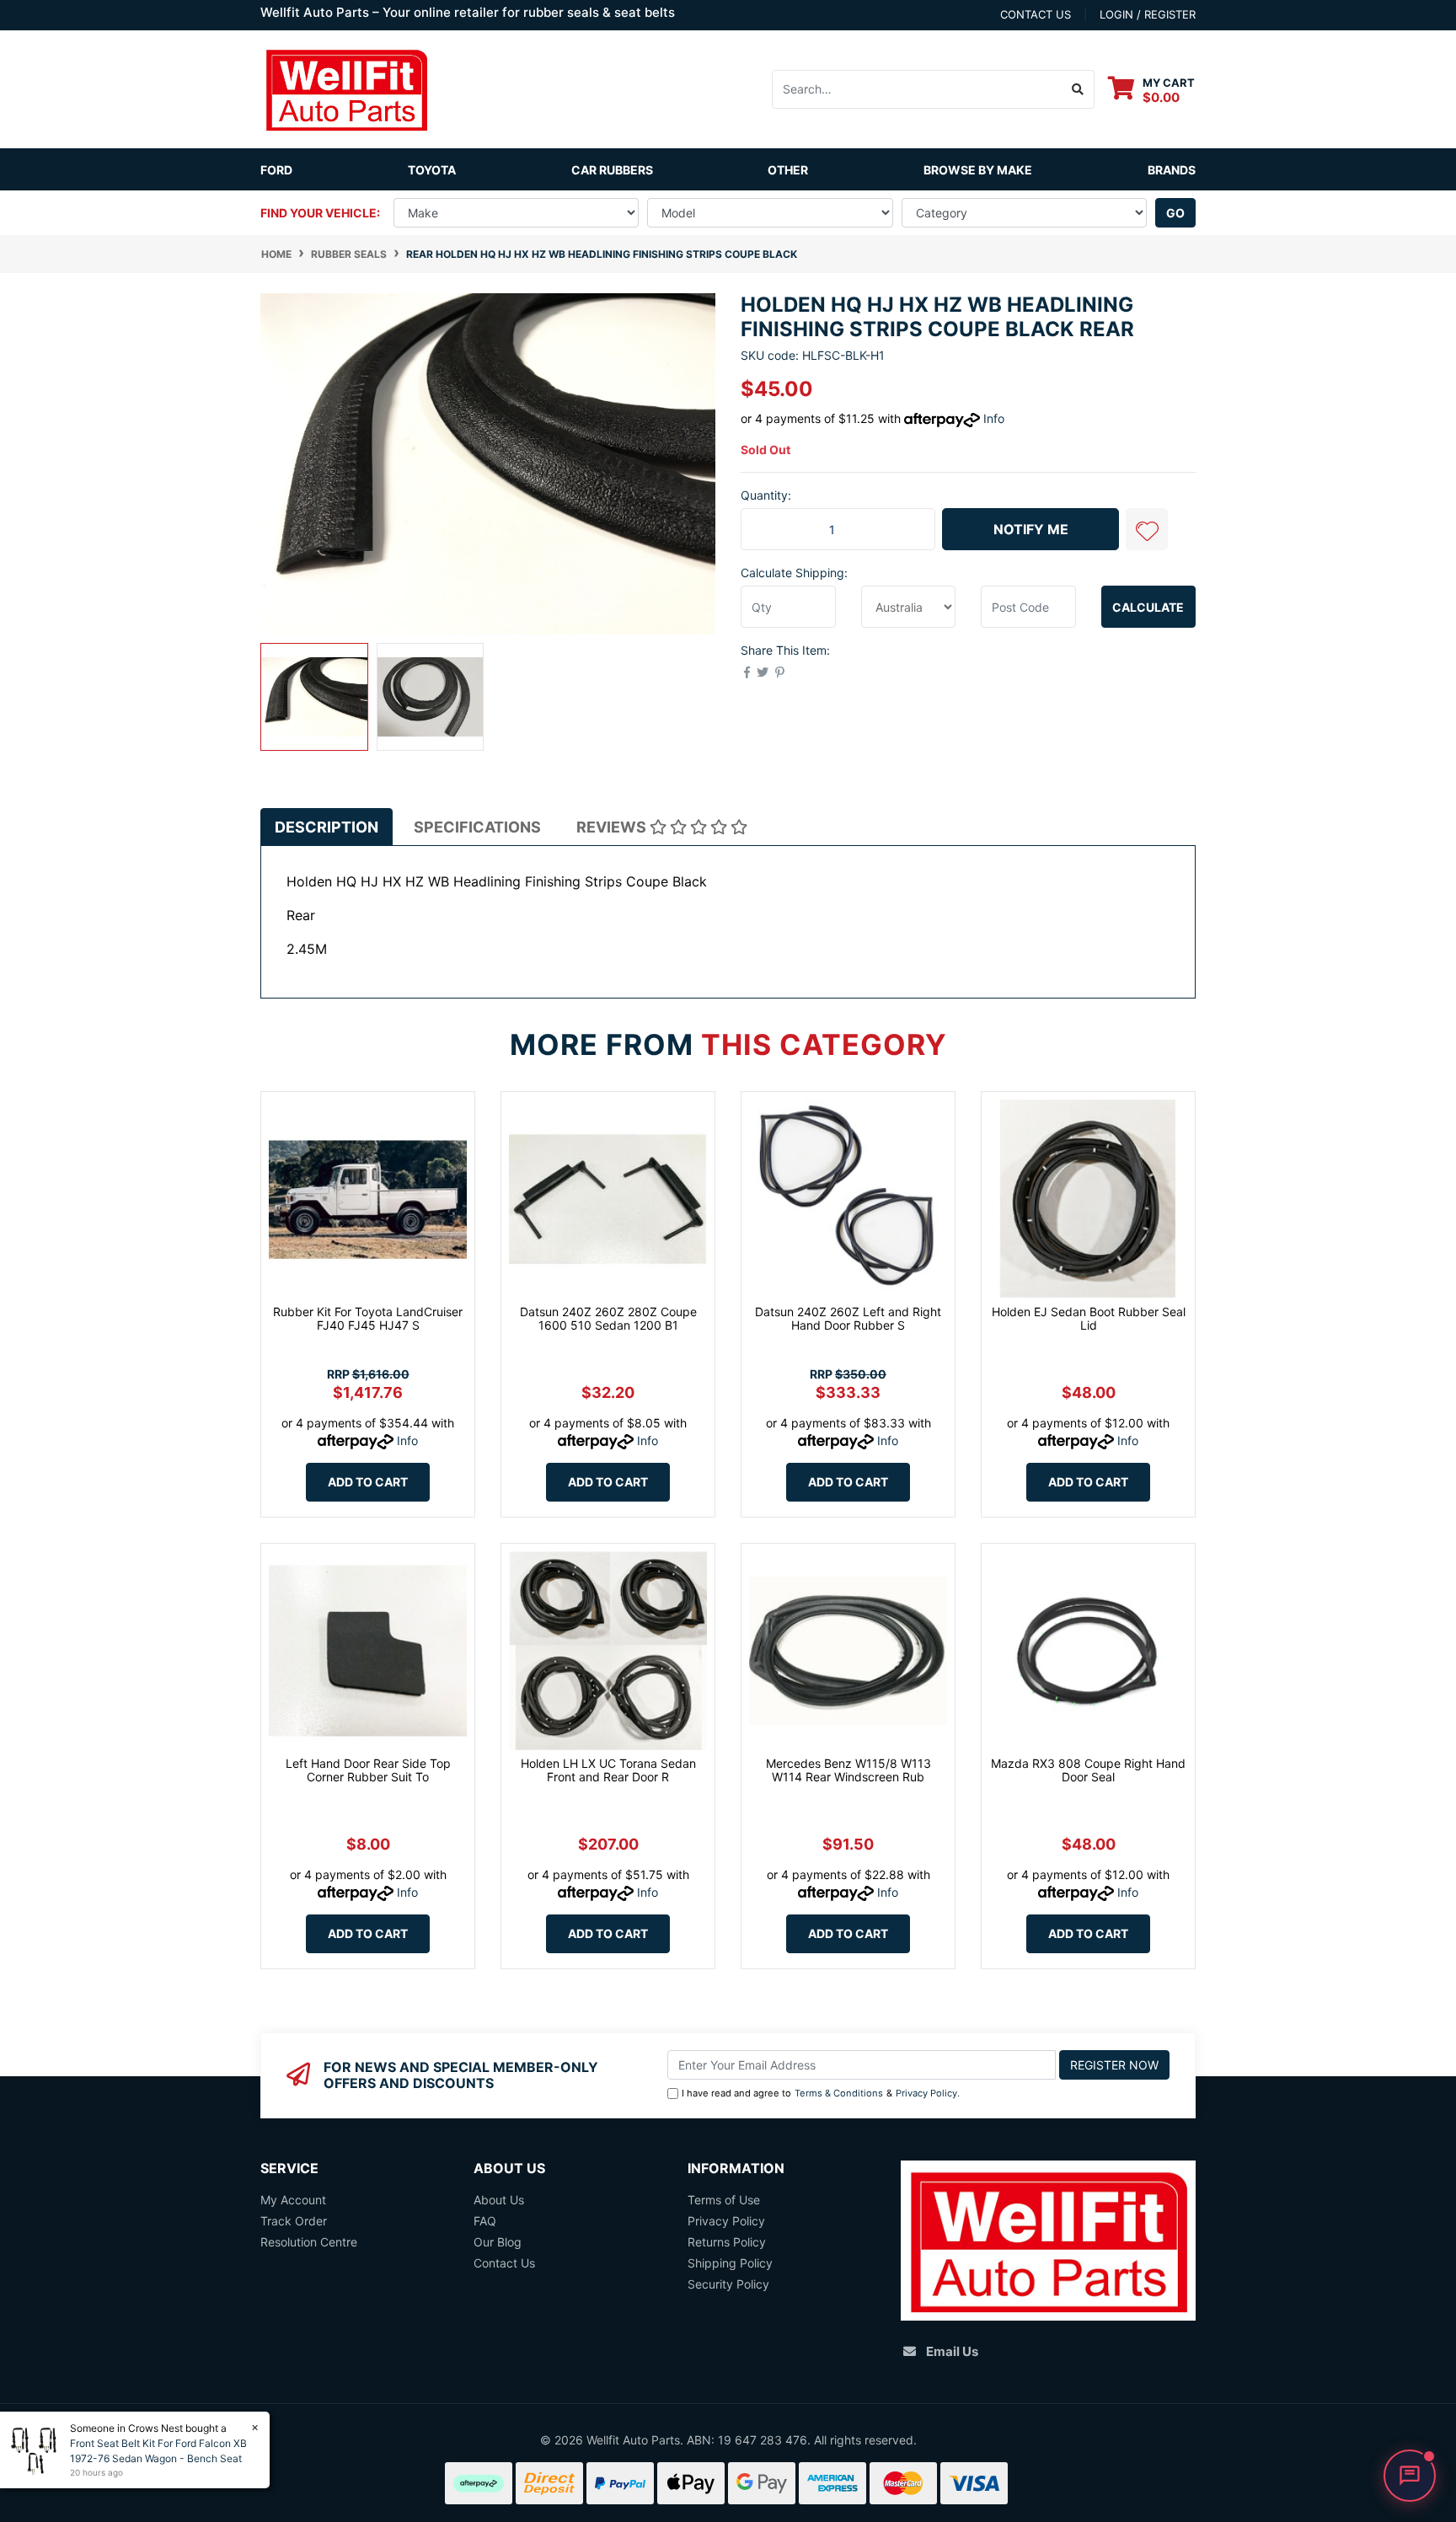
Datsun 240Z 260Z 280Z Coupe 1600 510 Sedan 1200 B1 (608, 1319)
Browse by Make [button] (978, 170)
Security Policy (728, 2284)
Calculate (1148, 607)
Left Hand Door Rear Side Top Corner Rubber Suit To (368, 1770)
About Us (499, 2200)
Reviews (613, 827)
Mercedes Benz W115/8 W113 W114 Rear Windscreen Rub (848, 1770)
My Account (293, 2200)
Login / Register (1148, 14)
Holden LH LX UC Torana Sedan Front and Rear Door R (608, 1770)
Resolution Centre (309, 2242)
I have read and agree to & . (821, 2093)
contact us (1036, 14)
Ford (276, 170)
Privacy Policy (926, 2093)
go (1175, 213)
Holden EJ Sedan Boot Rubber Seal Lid (1089, 1319)
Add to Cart (368, 1482)
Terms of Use (724, 2200)
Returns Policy (727, 2242)
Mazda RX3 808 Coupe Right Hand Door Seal (1088, 1770)
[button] (1147, 529)
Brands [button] (1172, 170)
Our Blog (498, 2242)
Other (788, 170)
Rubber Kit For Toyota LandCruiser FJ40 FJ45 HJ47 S (368, 1319)
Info (994, 418)
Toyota (432, 170)
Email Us (952, 2351)
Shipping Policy (730, 2263)
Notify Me (1031, 529)
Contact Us (504, 2263)
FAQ (485, 2221)
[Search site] (1078, 89)
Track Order (294, 2221)
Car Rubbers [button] (612, 170)
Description (327, 827)
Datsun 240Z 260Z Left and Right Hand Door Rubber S (848, 1319)
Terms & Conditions (839, 2093)
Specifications (477, 827)
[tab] (327, 827)
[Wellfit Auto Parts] (346, 88)
